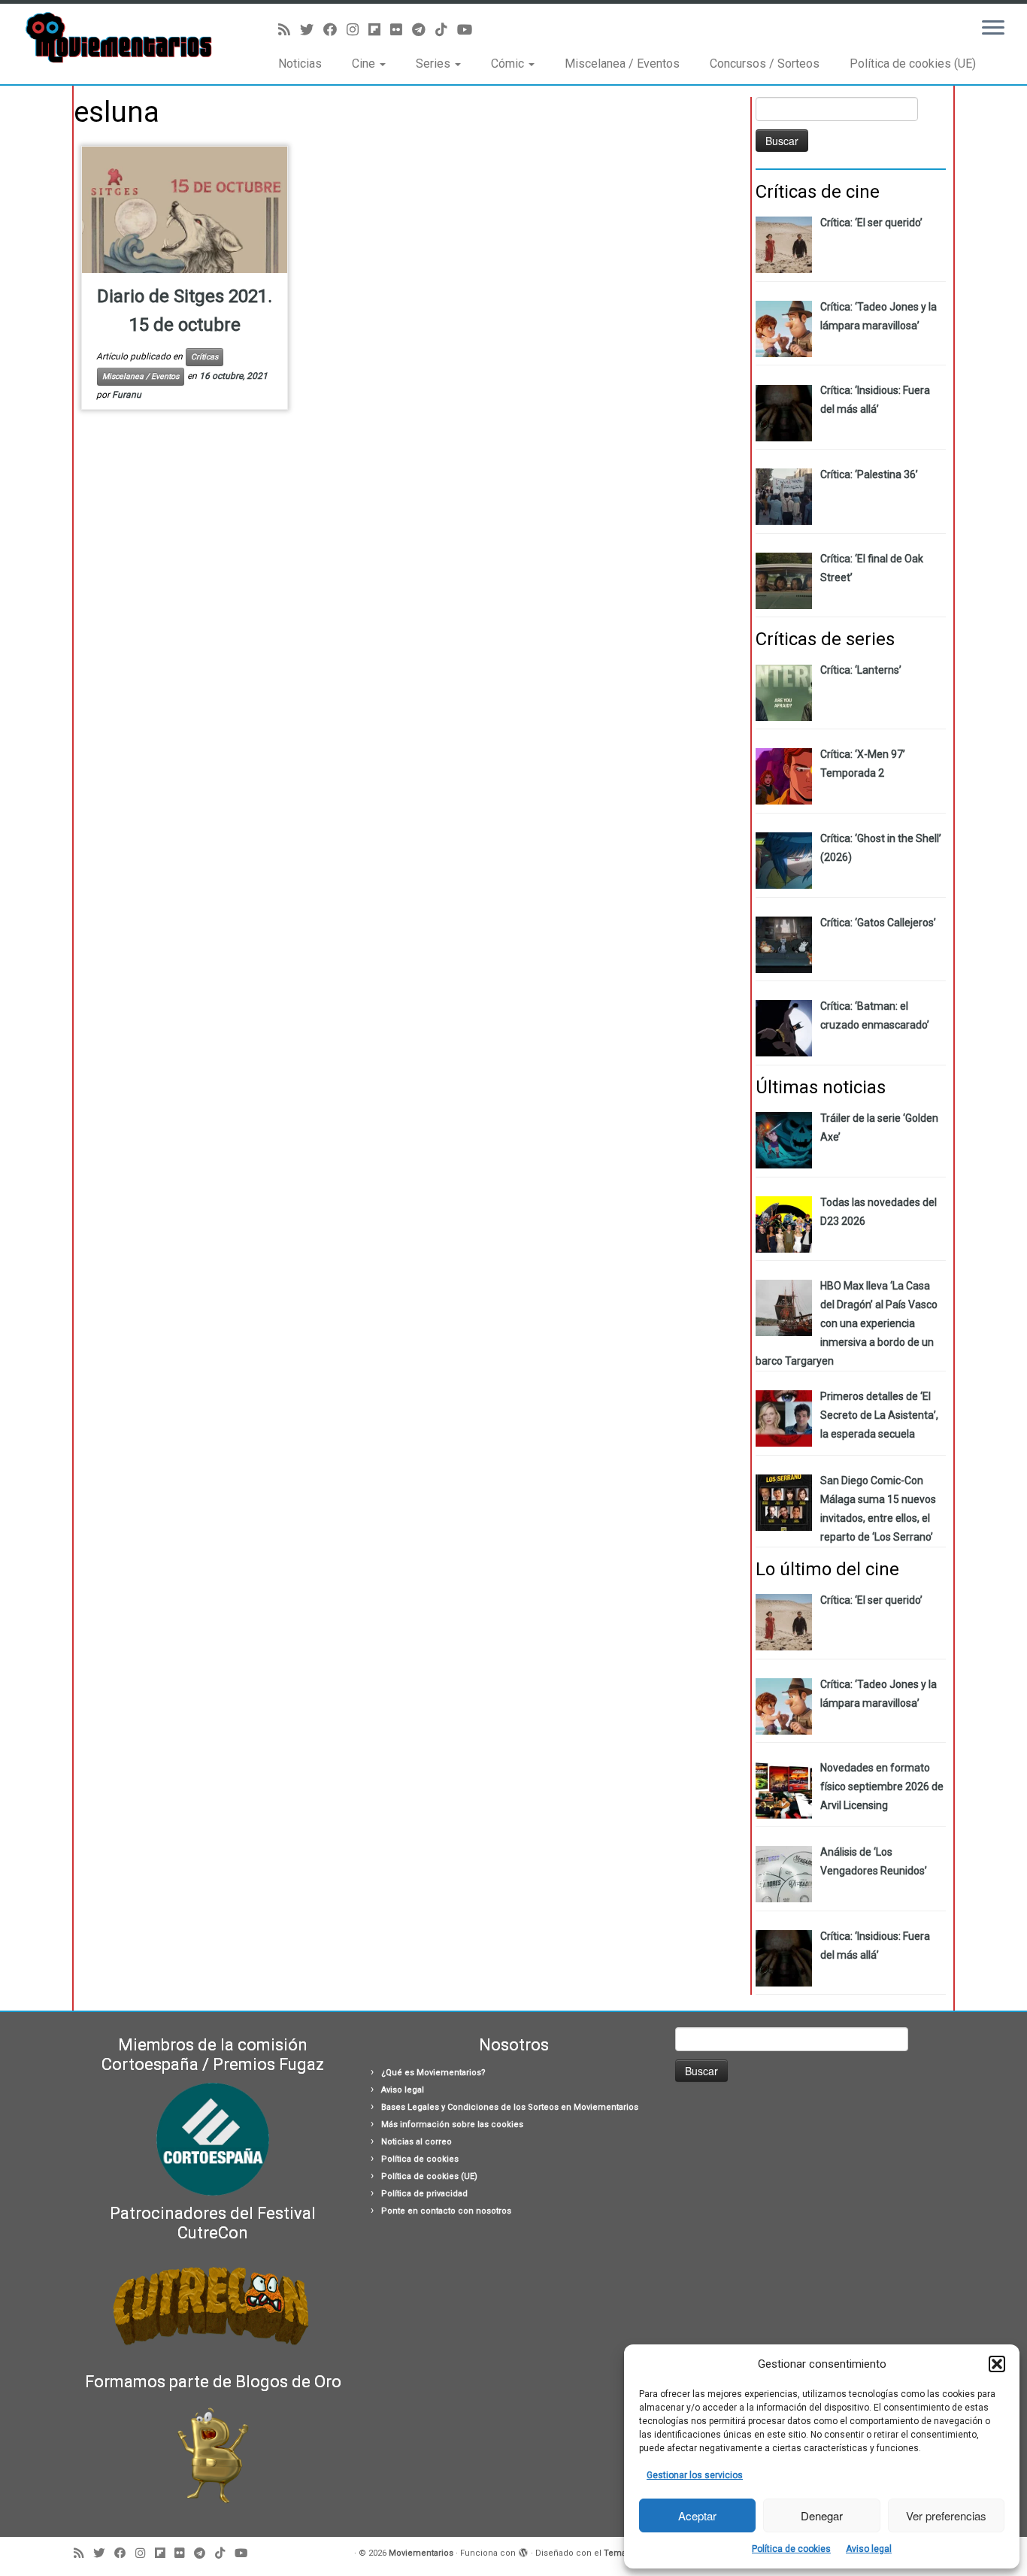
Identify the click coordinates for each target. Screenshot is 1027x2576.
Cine (365, 64)
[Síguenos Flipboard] (379, 30)
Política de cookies (791, 2549)
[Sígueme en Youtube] (470, 30)
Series (435, 64)
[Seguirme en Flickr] (401, 30)
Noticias (300, 64)
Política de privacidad (424, 2194)
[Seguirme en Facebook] (335, 30)
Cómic (509, 64)
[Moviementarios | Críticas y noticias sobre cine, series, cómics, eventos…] (118, 38)
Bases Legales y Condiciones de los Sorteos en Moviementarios (510, 2107)
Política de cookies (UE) (913, 64)
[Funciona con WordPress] (523, 2550)
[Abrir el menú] (993, 29)
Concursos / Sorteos (765, 64)
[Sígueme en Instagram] (357, 30)
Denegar (822, 2515)
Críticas (204, 357)
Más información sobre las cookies (452, 2124)
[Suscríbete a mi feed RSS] (289, 30)
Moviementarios (421, 2553)
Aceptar (697, 2515)
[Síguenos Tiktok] (446, 30)
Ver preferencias (946, 2515)
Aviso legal (869, 2549)
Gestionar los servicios (695, 2475)
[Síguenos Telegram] (424, 30)
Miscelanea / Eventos (622, 64)
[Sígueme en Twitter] (312, 30)
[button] (997, 2364)
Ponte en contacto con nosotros (446, 2211)
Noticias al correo (417, 2142)
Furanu (127, 395)
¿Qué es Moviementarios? (433, 2073)
